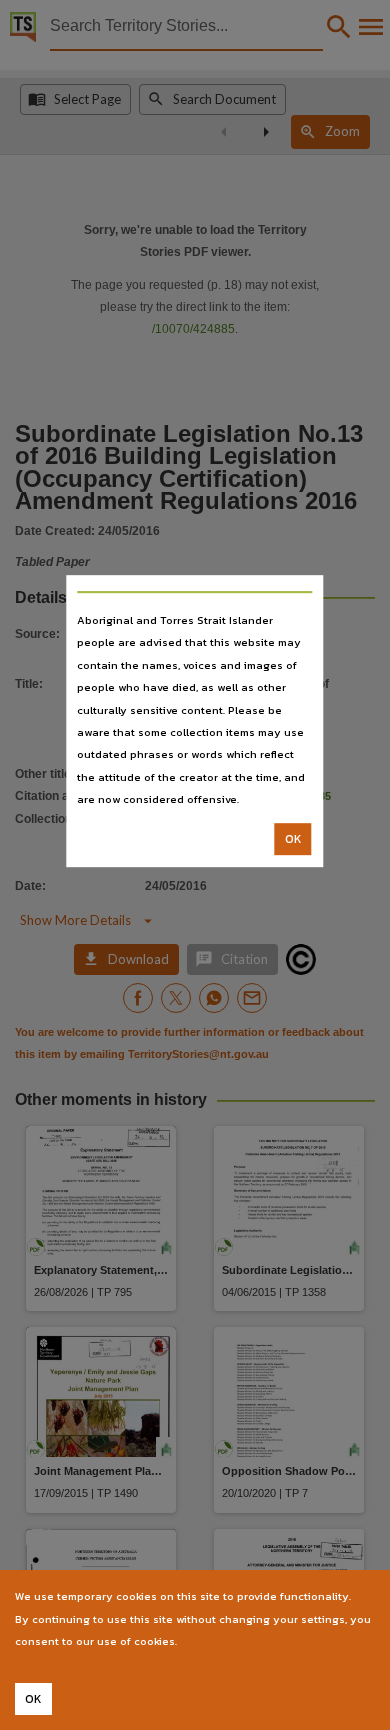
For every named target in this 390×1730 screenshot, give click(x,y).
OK (293, 839)
